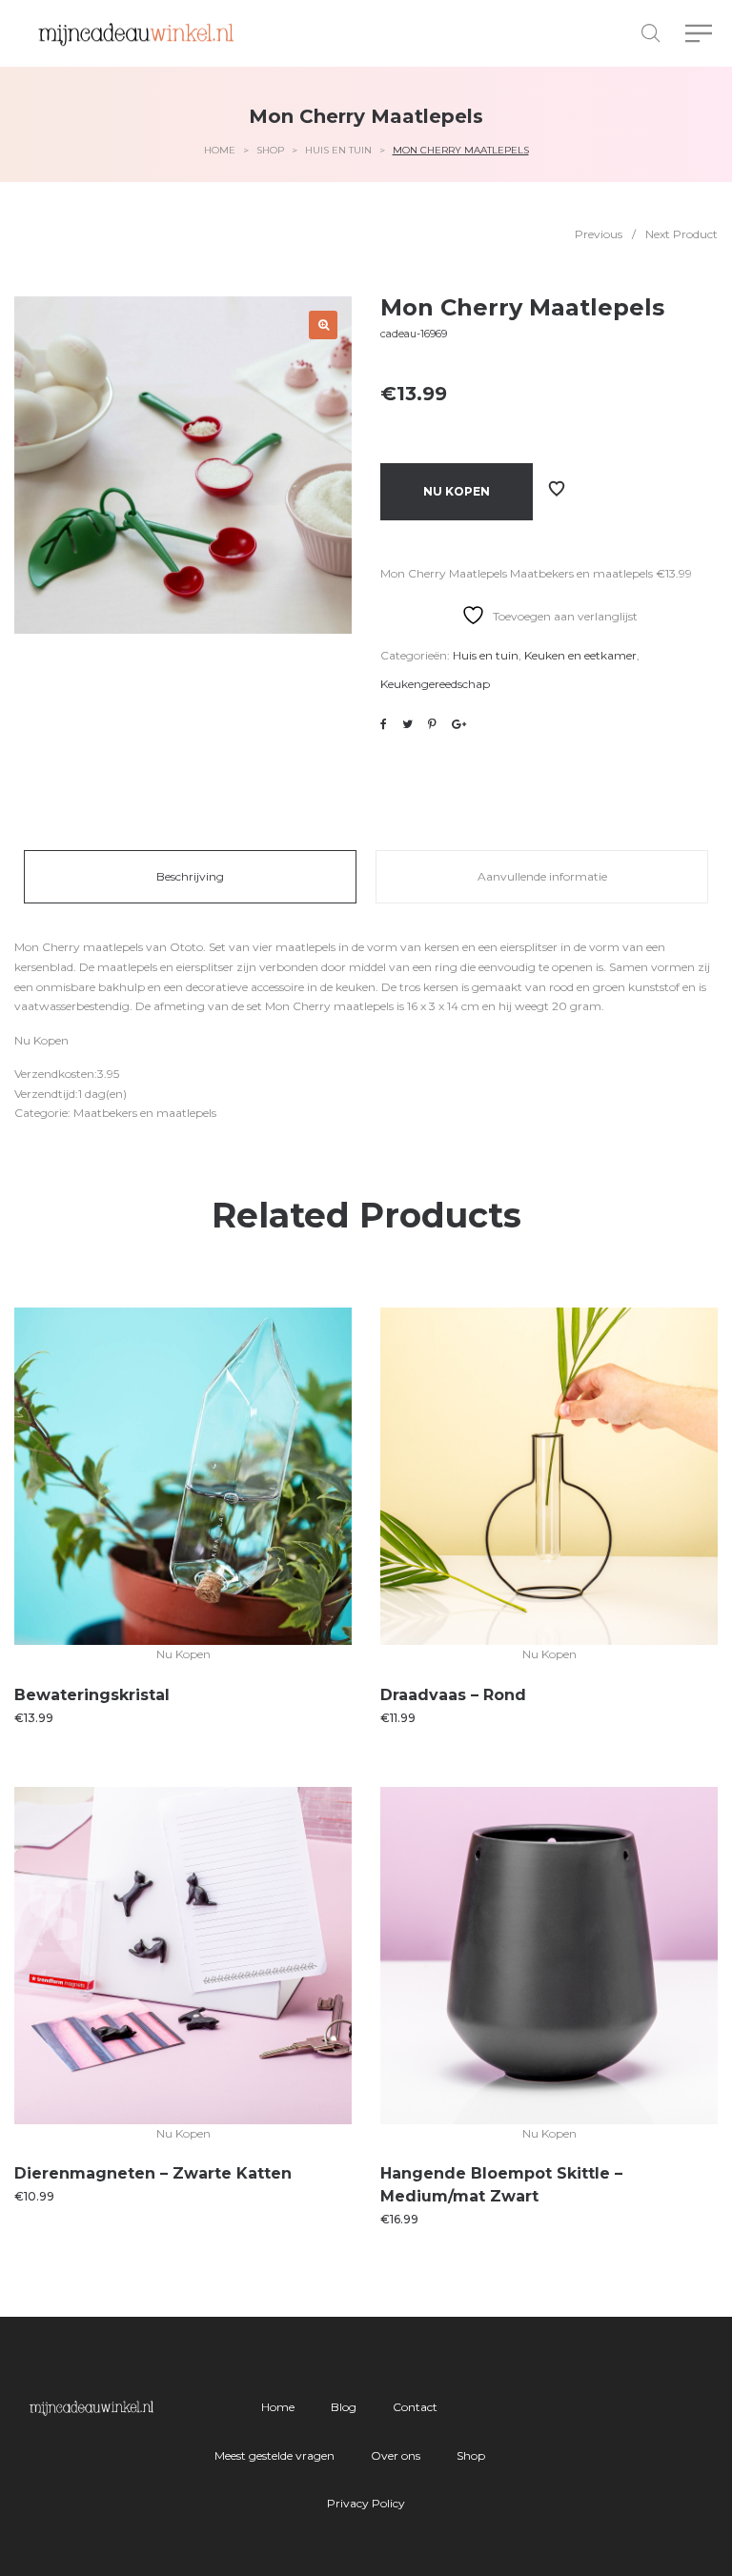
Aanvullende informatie (542, 876)
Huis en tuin (338, 150)
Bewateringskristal (92, 1695)
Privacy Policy (366, 2503)
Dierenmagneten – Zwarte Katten (153, 2173)
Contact (415, 2407)
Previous (599, 234)
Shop (270, 150)
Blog (344, 2407)
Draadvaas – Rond (453, 1695)
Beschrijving (190, 876)
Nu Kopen (457, 491)
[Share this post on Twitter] (407, 724)
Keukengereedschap (435, 684)
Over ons (396, 2455)
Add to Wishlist (557, 489)
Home (220, 150)
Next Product (681, 234)
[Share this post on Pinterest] (432, 724)
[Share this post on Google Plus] (459, 724)
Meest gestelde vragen (274, 2455)
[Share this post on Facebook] (384, 724)
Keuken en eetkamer (580, 655)
